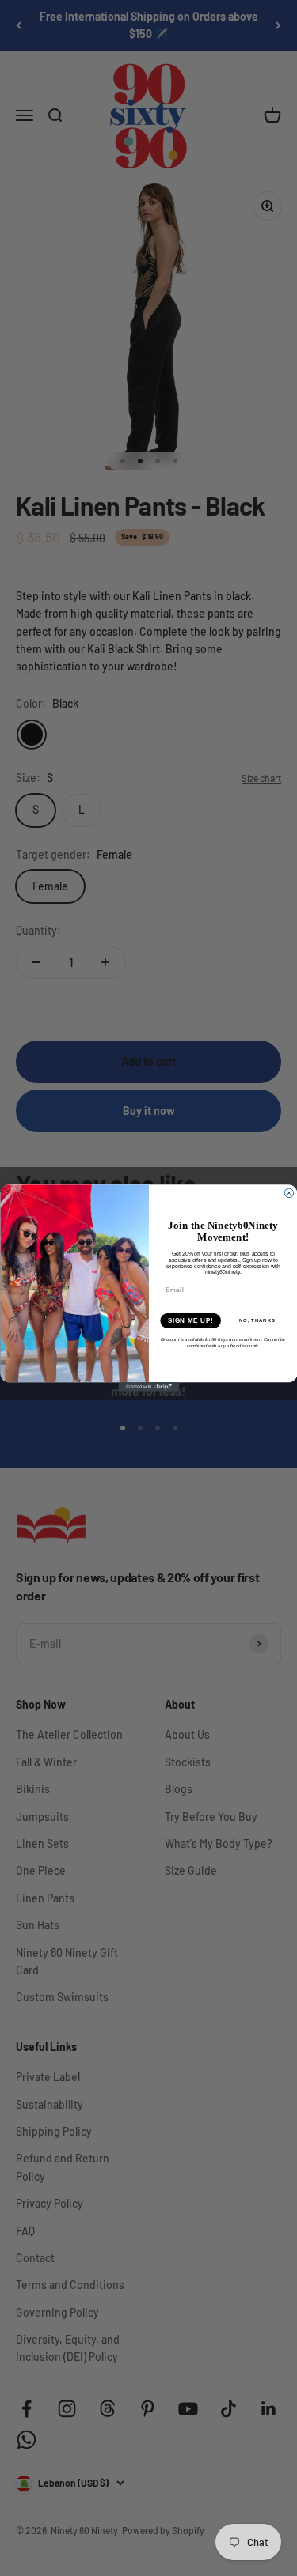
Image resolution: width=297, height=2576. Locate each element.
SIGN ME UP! (190, 1320)
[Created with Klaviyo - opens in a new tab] (148, 1387)
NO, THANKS (257, 1321)
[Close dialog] (289, 1193)
